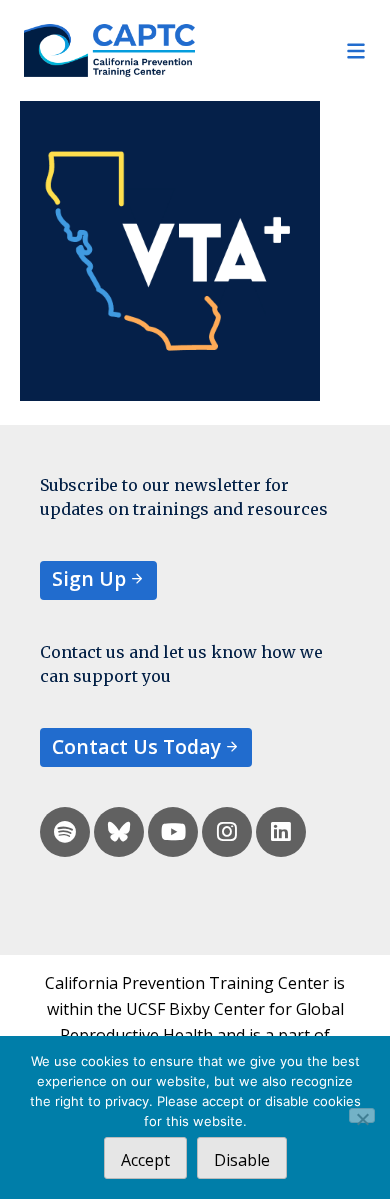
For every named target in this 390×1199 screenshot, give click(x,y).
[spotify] (65, 832)
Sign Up (89, 578)
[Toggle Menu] (280, 51)
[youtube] (173, 832)
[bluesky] (119, 832)
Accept (145, 1160)
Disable (242, 1160)
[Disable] (362, 1115)
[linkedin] (281, 832)
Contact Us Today (136, 746)
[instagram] (227, 832)
